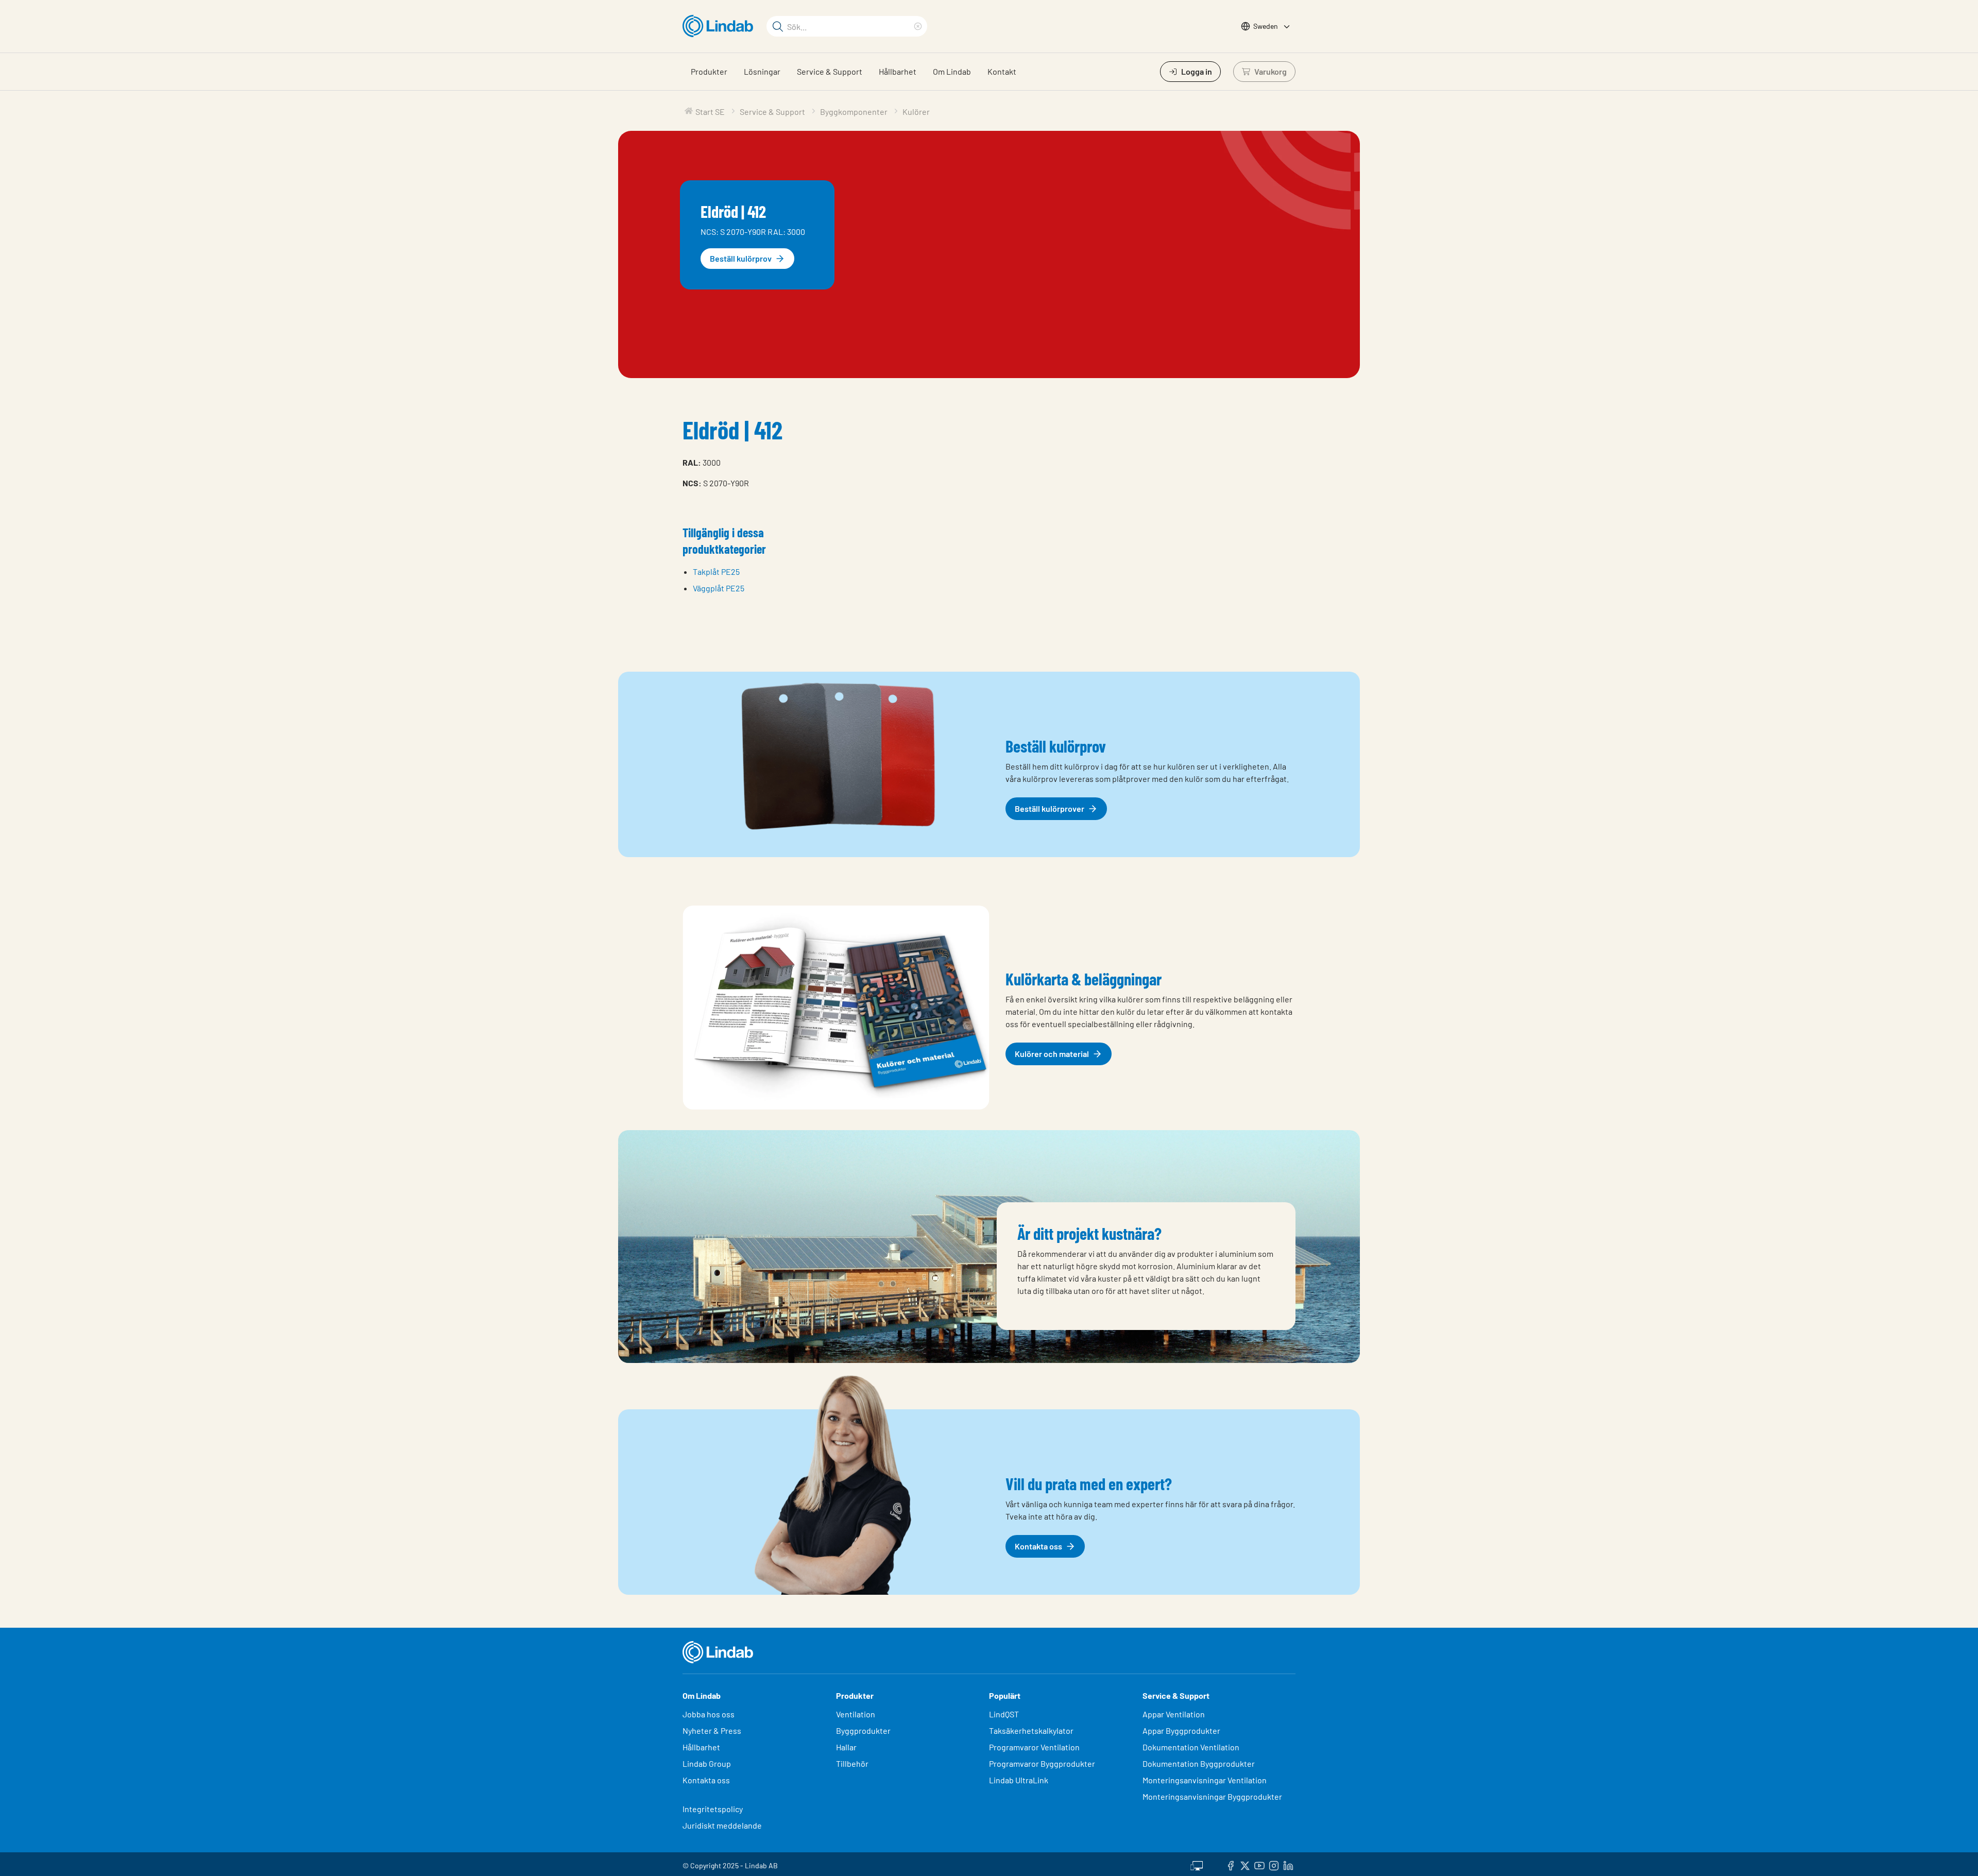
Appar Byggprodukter (1181, 1730)
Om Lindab (952, 71)
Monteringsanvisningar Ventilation (1205, 1780)
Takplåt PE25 (716, 572)
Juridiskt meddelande (722, 1825)
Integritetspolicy (713, 1809)
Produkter (709, 71)
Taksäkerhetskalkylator (1031, 1730)
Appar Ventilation (1174, 1714)
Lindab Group (707, 1763)
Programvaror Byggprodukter (1042, 1763)
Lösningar (762, 71)
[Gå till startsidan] (720, 26)
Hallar (846, 1747)
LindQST (1004, 1714)
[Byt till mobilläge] (1197, 1864)
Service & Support (830, 71)
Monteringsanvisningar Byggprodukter (1212, 1796)
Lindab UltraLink (1019, 1780)
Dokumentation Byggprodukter (1199, 1763)
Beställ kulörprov (741, 258)
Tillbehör (852, 1763)
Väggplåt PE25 (719, 588)
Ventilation (856, 1714)
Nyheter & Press (712, 1730)
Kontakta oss (706, 1780)
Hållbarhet (898, 71)
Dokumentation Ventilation (1191, 1747)
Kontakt (1002, 71)
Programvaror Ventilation (1034, 1747)
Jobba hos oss (709, 1714)
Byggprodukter (863, 1730)
